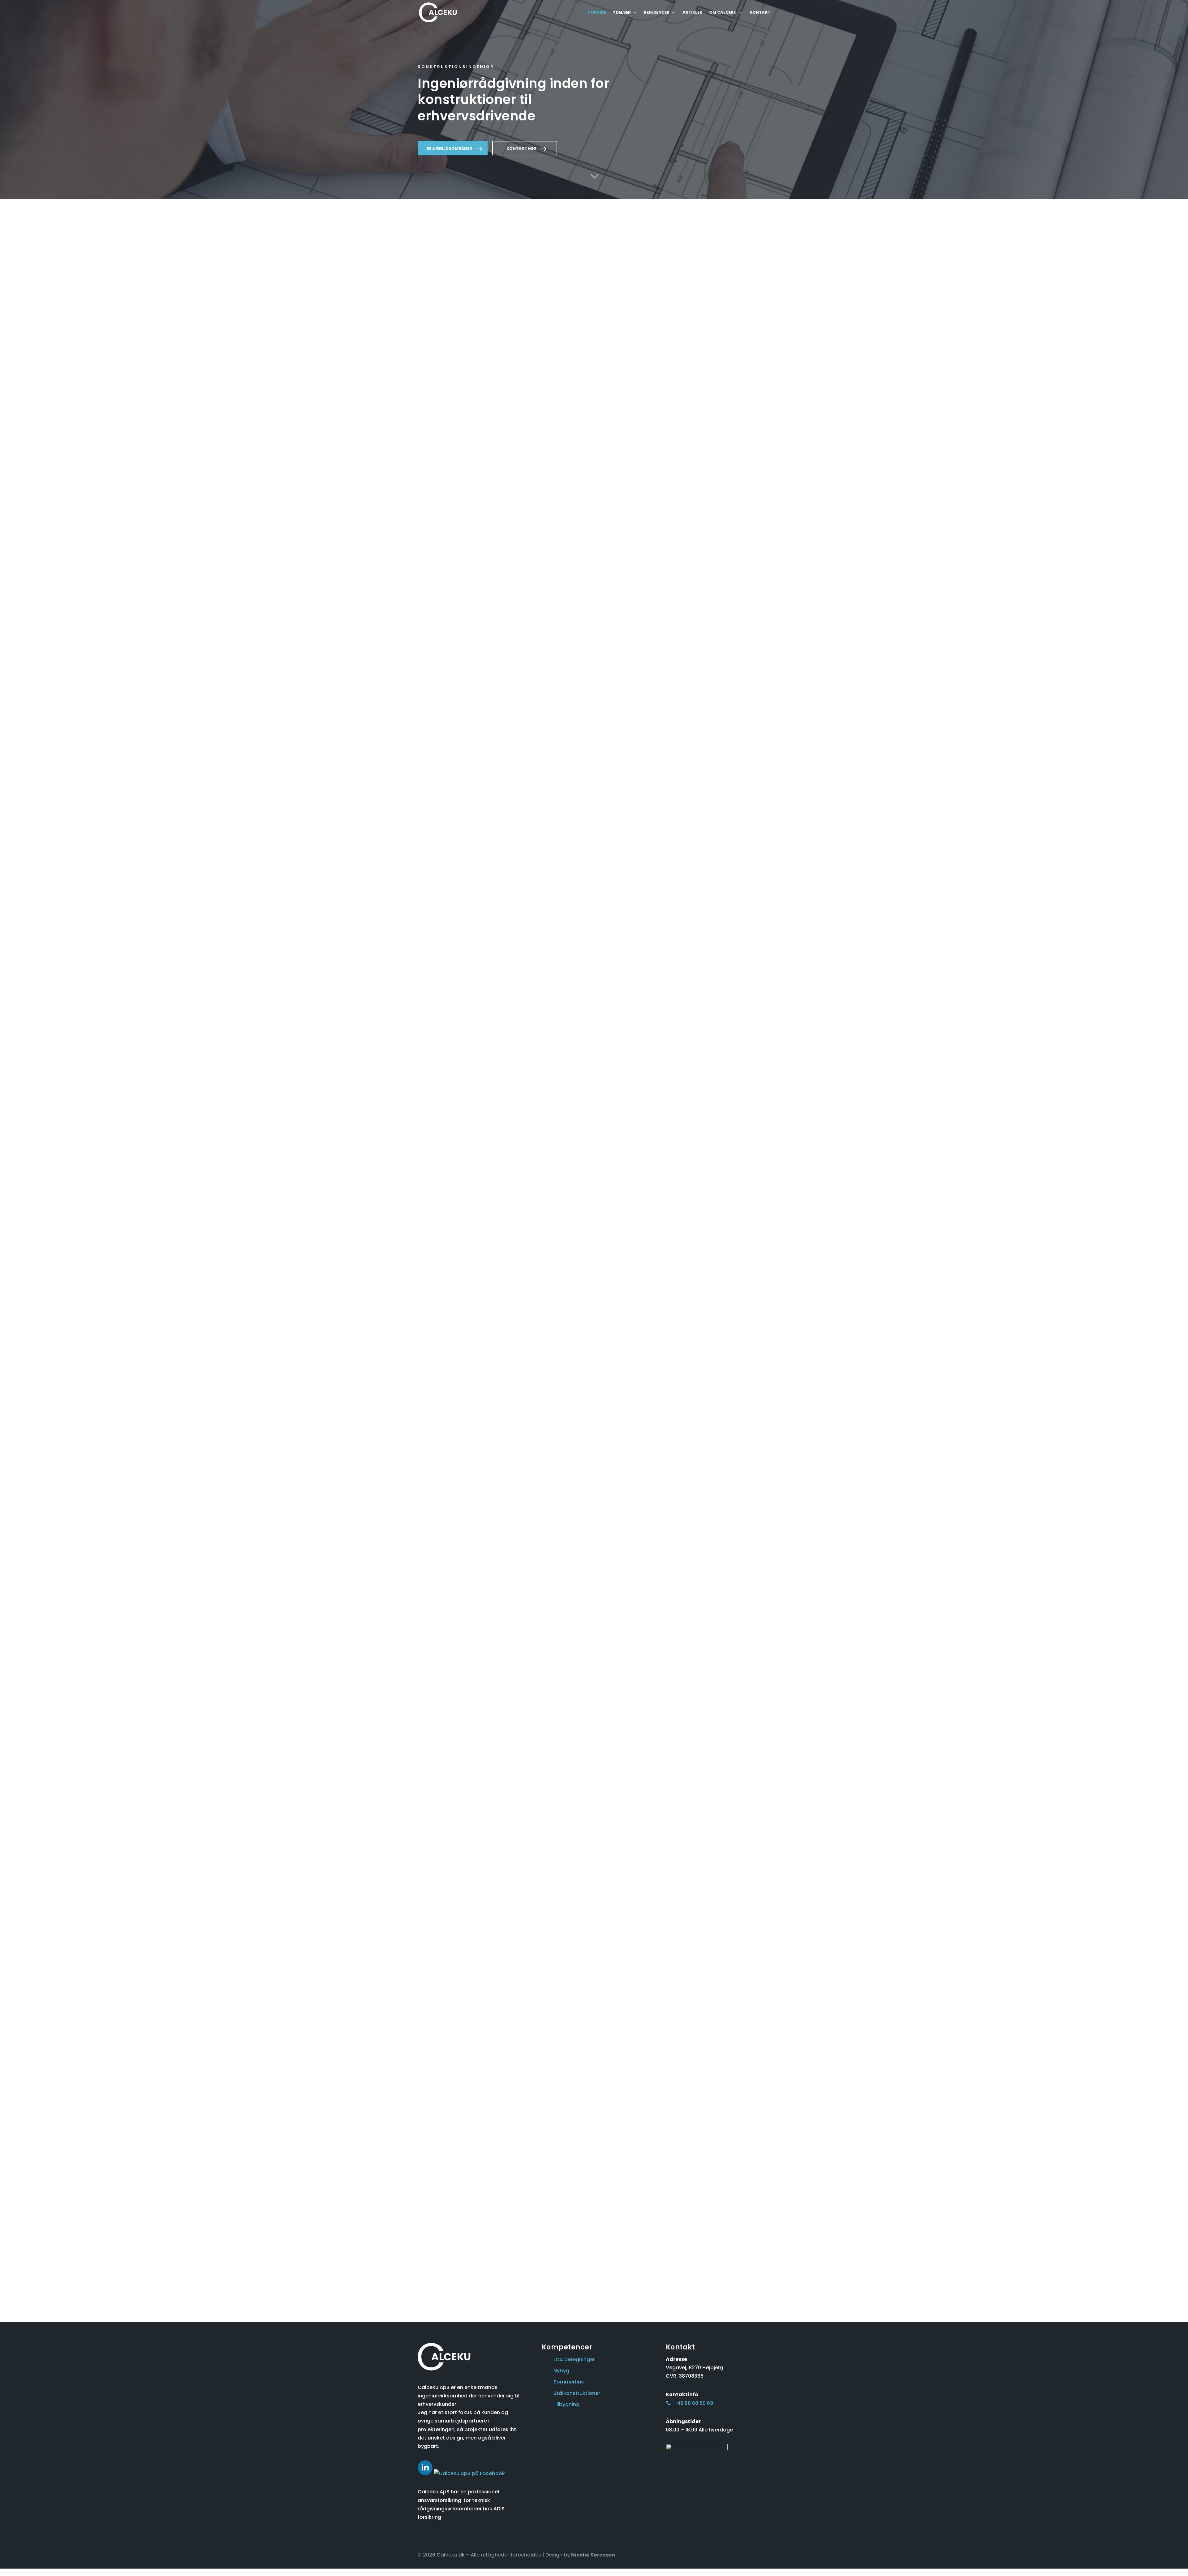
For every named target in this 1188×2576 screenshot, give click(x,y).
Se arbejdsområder (449, 148)
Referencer (657, 13)
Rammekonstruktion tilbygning (445, 1506)
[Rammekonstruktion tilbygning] (458, 1468)
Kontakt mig (521, 148)
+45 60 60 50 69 (693, 2403)
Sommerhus (528, 720)
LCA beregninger (574, 2360)
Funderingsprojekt (625, 635)
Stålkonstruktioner (443, 720)
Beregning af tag (715, 805)
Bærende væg (531, 635)
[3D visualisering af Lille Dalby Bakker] (458, 1551)
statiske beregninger (492, 314)
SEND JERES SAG (684, 374)
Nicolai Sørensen (593, 2555)
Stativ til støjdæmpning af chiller (544, 1506)
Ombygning (527, 805)
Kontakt (760, 13)
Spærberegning (623, 720)
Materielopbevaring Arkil (723, 1503)
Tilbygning (435, 805)
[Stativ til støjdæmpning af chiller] (549, 1468)
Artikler (692, 13)
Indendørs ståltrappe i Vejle (636, 1503)
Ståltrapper (709, 720)
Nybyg (703, 635)
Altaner (432, 635)
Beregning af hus (624, 811)
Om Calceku (723, 13)
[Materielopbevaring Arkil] (730, 1468)
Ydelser (622, 13)
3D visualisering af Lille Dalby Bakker (457, 1588)
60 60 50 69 (692, 353)
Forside (597, 13)
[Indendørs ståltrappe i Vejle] (639, 1468)
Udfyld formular (674, 2028)
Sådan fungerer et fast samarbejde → (543, 1348)
